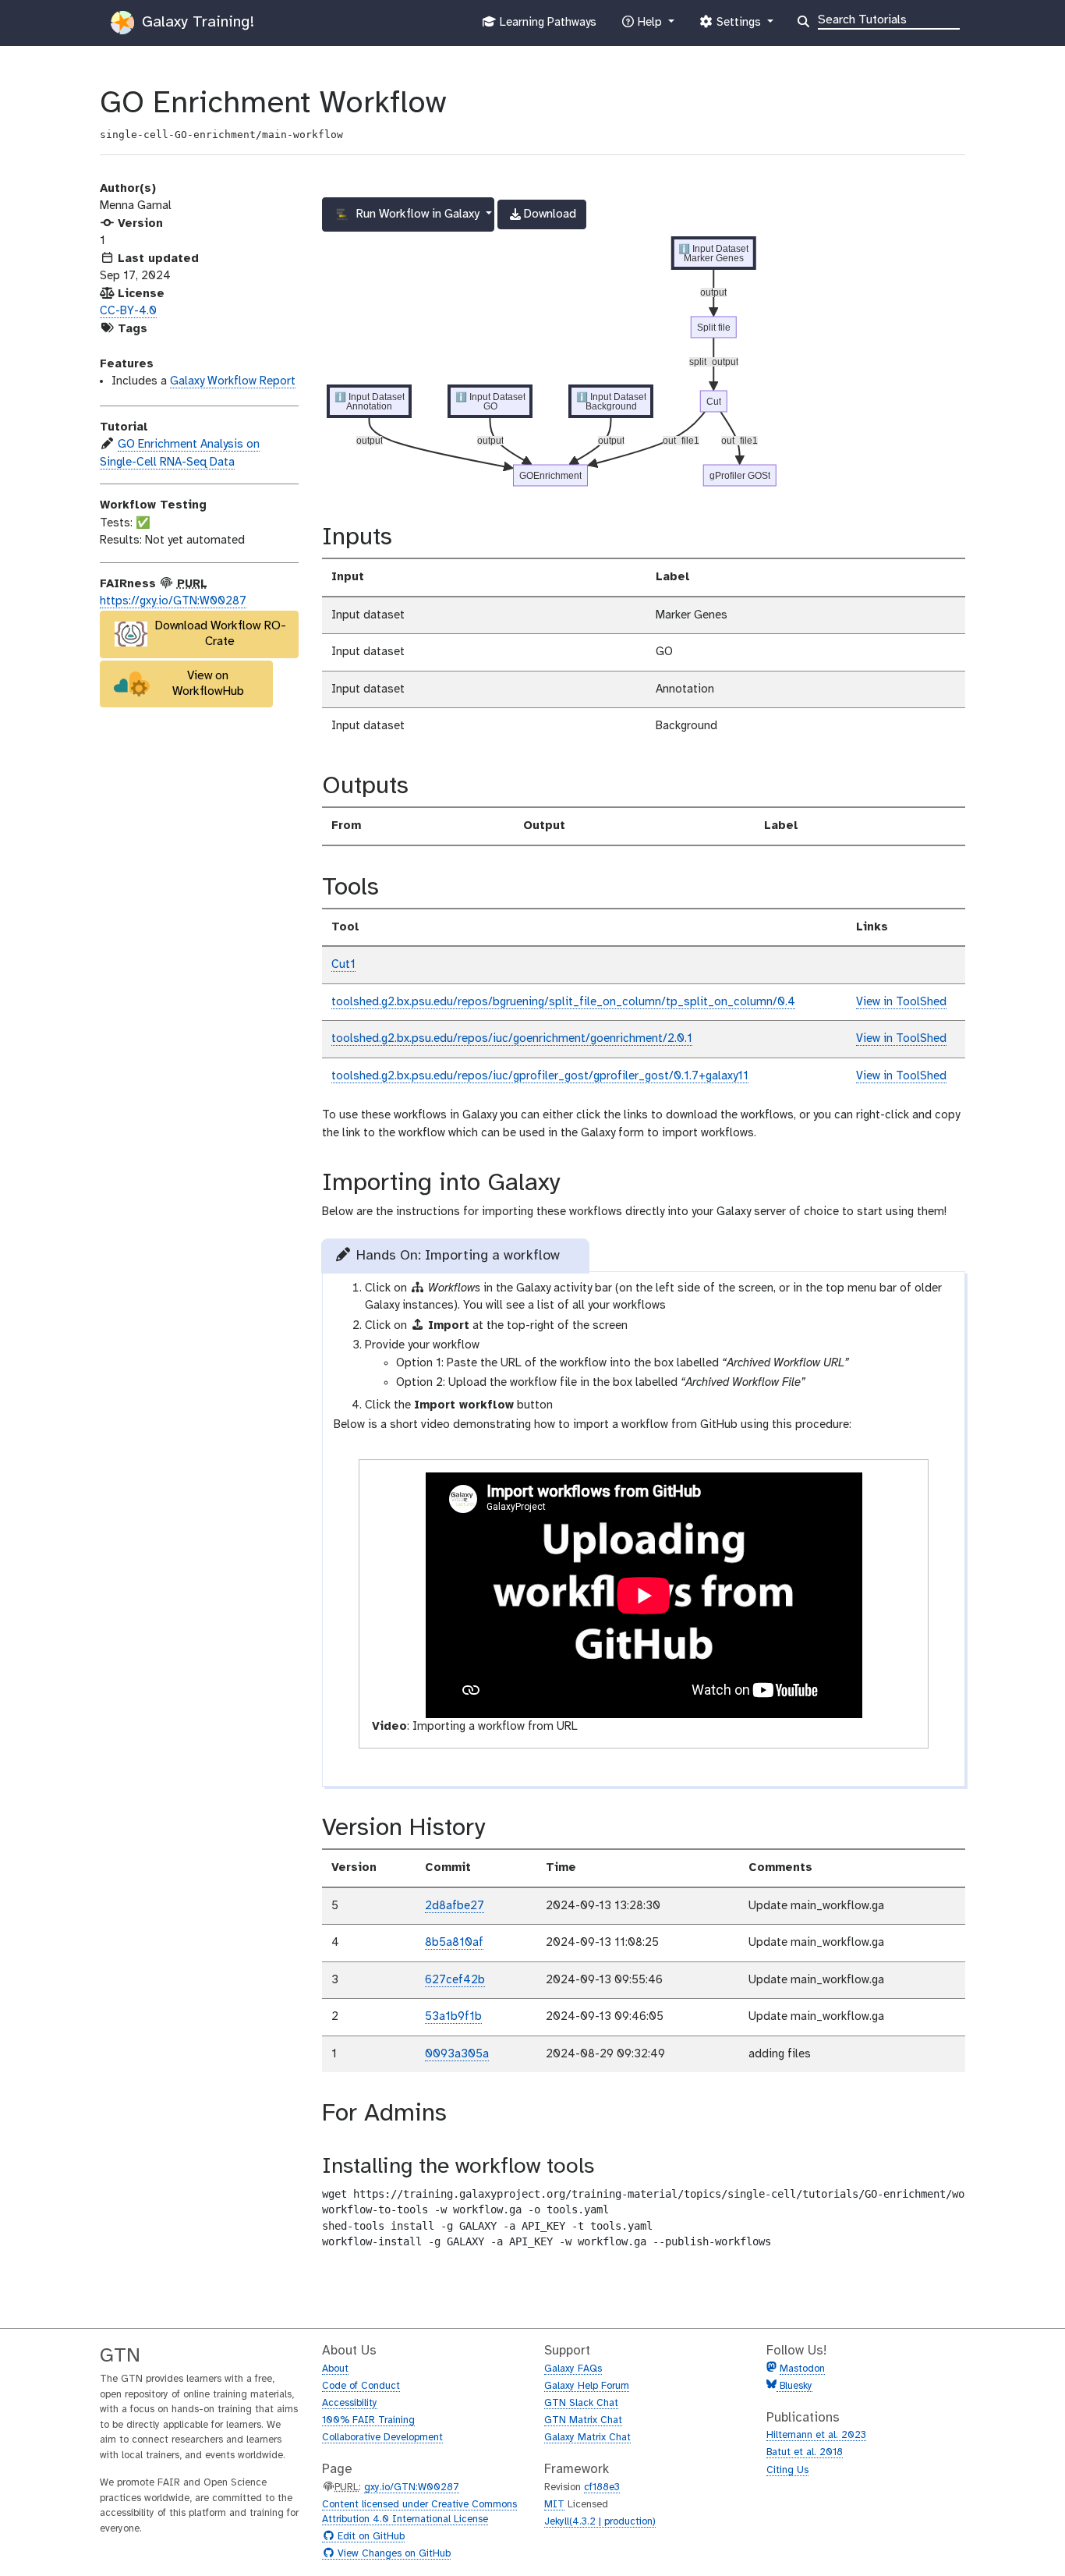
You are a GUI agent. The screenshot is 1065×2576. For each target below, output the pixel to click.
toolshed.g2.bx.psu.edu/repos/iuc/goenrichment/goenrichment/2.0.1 (512, 1039)
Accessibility (350, 2403)
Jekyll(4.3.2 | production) (600, 2522)
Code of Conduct (361, 2386)
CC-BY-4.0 (128, 311)
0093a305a (457, 2054)
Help (649, 27)
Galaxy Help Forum (587, 2386)
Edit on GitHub (369, 2537)
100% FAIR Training (368, 2420)
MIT (554, 2505)
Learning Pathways (546, 27)
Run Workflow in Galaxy (418, 214)
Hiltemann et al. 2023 (816, 2435)
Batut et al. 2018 (805, 2452)
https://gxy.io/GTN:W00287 (173, 601)
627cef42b (455, 1980)
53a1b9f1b (453, 2017)
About (335, 2369)
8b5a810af (454, 1943)
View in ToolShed (901, 1002)
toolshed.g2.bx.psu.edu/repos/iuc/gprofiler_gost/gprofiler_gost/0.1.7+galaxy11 (540, 1076)
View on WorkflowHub (208, 684)
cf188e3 (602, 2487)
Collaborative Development (382, 2438)
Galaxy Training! (196, 22)
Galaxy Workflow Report (233, 381)
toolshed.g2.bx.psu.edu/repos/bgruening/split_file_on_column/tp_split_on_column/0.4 (563, 1002)
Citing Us (787, 2470)
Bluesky (794, 2386)
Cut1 (343, 965)
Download (541, 218)
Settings (738, 27)
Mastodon (802, 2369)
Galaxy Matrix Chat (587, 2438)
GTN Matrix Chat (583, 2420)
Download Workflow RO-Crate (220, 634)
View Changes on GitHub (392, 2554)
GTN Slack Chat (581, 2403)
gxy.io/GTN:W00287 (412, 2487)
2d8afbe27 (455, 1906)
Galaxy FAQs (573, 2369)
